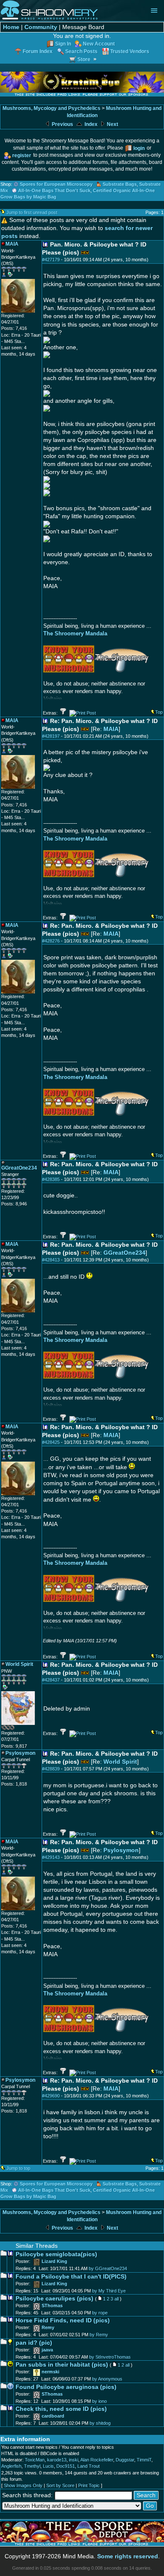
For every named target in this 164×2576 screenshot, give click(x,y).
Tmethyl (32, 2466)
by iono (99, 2401)
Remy (48, 2327)
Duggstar (125, 2460)
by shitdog (100, 2423)
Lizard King (54, 2261)
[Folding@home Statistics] (18, 1728)
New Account (99, 44)
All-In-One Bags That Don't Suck (54, 190)
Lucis (48, 2466)
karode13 (57, 2460)
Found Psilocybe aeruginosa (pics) (66, 2387)
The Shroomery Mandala (75, 633)
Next (112, 124)
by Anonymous (107, 2379)
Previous (62, 124)
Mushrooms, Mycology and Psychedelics (52, 108)
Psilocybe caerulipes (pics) (54, 2299)
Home (11, 27)
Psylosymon (121, 1850)
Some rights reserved (128, 2556)
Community (41, 27)
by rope (100, 2313)
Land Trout (89, 2466)
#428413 (51, 1260)
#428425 (51, 1442)
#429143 (51, 1857)
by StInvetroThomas (110, 2357)
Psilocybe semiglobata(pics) (56, 2254)
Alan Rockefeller (97, 2460)
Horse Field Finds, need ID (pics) (63, 2320)
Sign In (63, 44)
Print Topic (89, 2485)
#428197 (51, 736)
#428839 (51, 1769)
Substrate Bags (120, 184)
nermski (50, 2372)
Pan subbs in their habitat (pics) (62, 2365)
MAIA (111, 729)
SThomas (52, 2306)
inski (74, 2460)
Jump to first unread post (32, 212)
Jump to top (18, 2168)
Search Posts (81, 51)
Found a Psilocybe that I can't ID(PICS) (71, 2277)
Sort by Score (60, 2485)
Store (84, 59)
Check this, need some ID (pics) (61, 2409)
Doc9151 (66, 2466)
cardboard (53, 2416)
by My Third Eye (109, 2291)
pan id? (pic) (34, 2343)
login (139, 148)
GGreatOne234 (124, 1253)
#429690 (51, 2096)
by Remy (99, 2335)
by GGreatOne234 (108, 2268)
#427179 (51, 260)
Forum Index (38, 51)
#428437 (51, 1680)
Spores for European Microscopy (56, 184)
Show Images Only (23, 2485)
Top (159, 712)
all (116, 2299)
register (22, 155)
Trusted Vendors (130, 51)
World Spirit (120, 1762)
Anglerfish (11, 2466)
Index (90, 124)
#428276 (51, 941)
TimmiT (144, 2460)
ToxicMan (35, 2460)
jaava (47, 2350)
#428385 (51, 1179)
